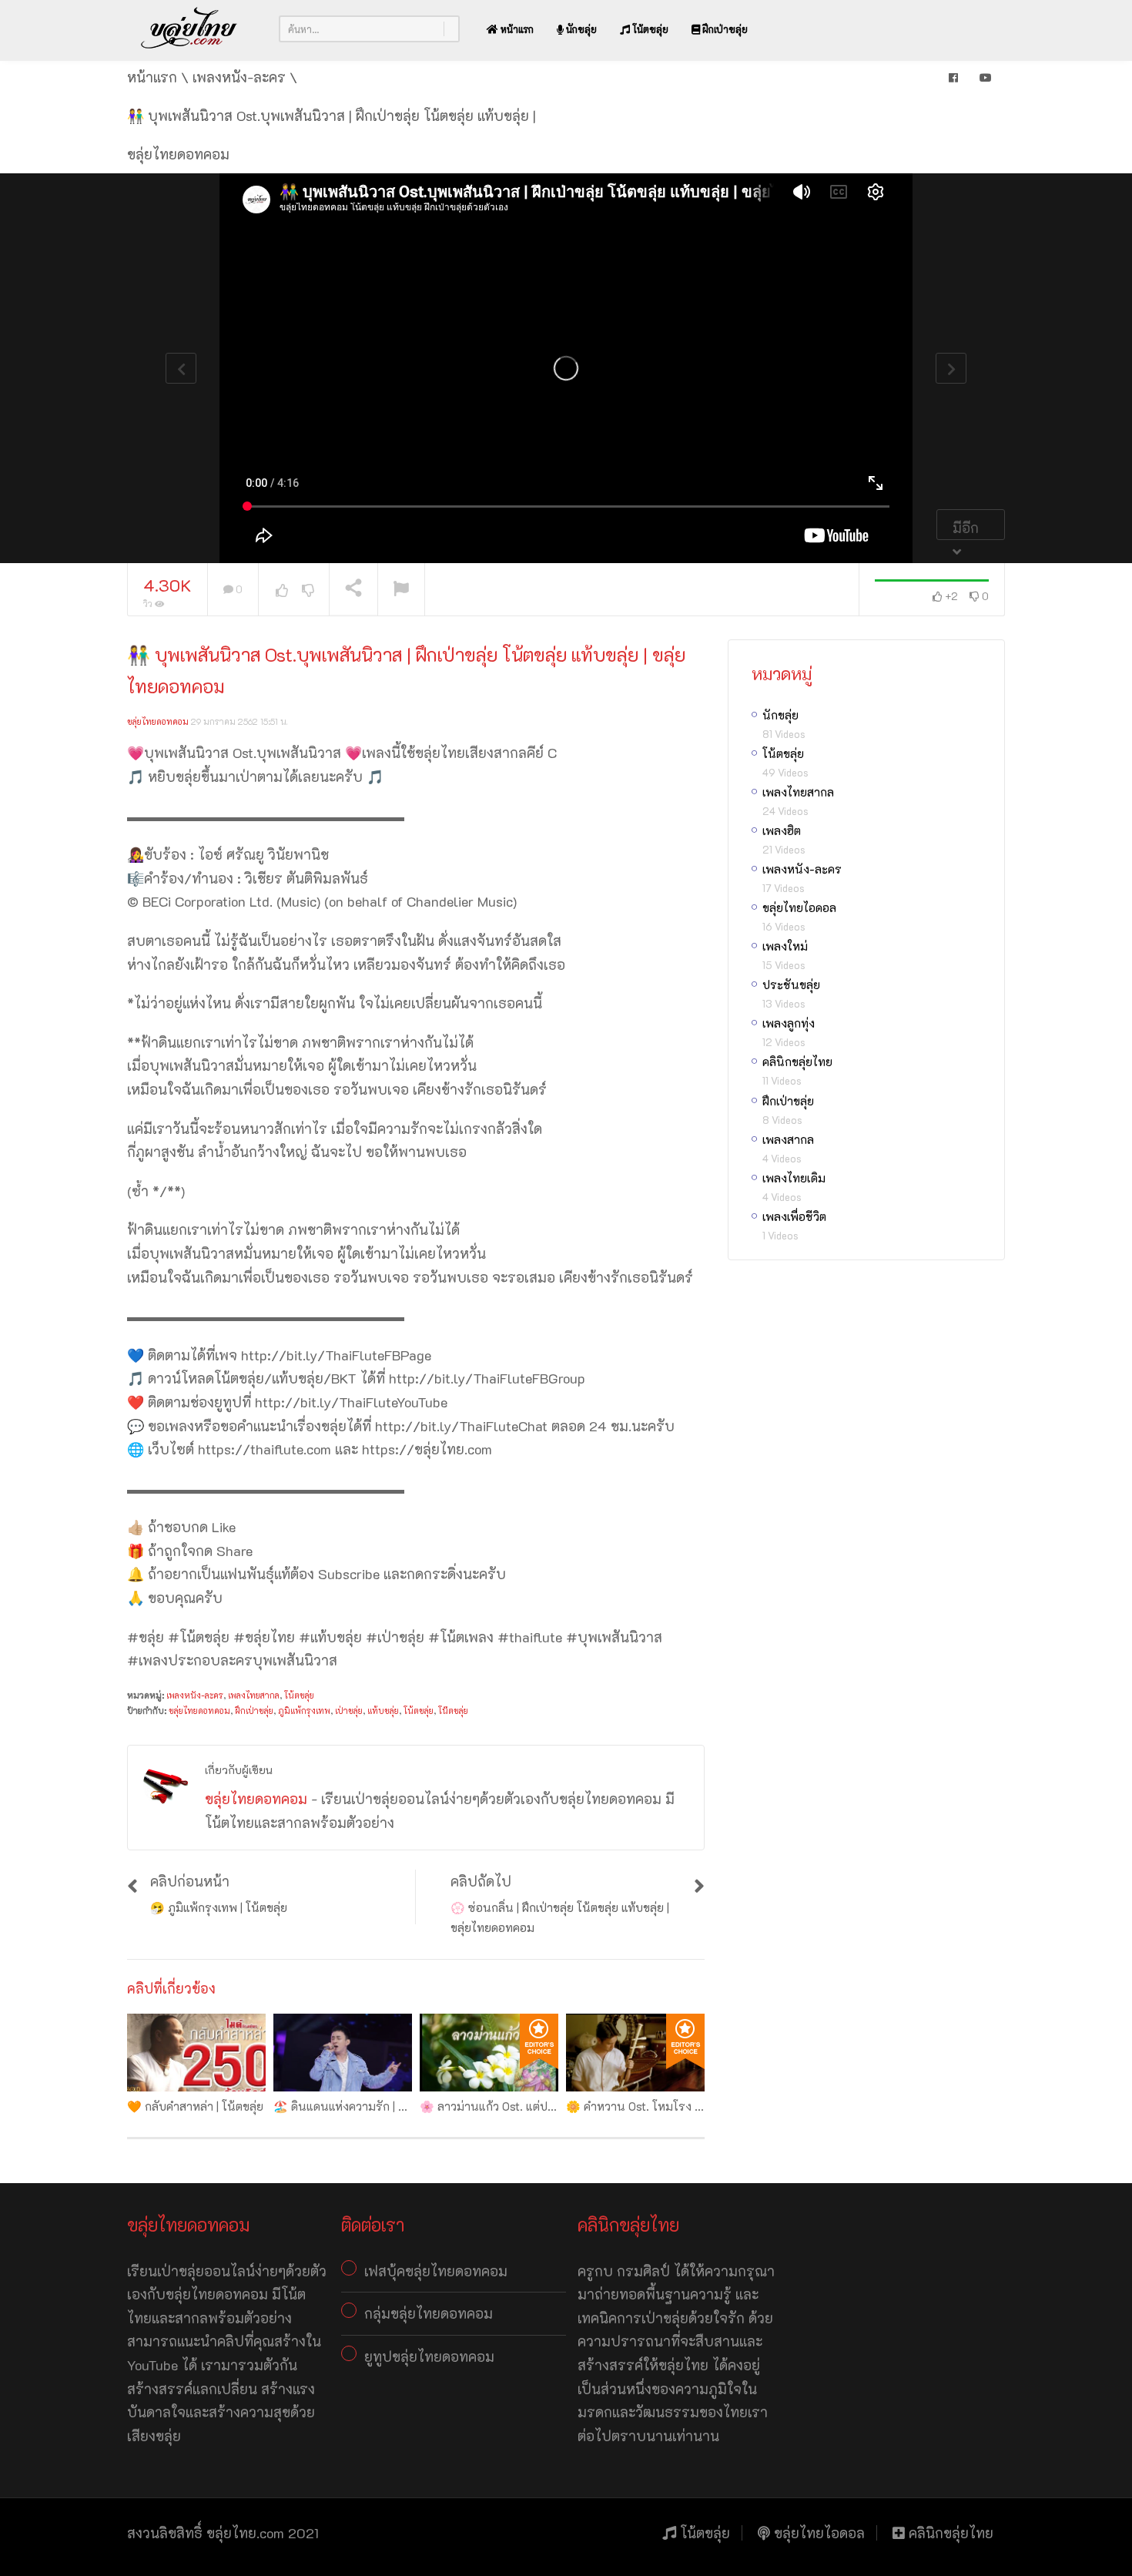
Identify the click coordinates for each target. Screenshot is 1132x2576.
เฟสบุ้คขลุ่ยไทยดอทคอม (436, 2271)
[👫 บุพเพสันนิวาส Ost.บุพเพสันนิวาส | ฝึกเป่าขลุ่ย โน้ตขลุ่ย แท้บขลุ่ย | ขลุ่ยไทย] (189, 29)
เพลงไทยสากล (254, 1695)
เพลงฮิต (782, 830)
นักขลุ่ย (580, 29)
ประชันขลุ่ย (791, 984)
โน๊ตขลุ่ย (453, 1711)
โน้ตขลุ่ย (649, 29)
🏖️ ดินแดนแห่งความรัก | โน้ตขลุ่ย (357, 2106)
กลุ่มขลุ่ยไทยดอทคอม (429, 2313)
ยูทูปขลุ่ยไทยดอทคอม (429, 2356)
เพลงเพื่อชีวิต (794, 1216)
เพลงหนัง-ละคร (195, 1695)
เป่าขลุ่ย (349, 1711)
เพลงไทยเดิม (794, 1178)
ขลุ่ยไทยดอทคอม (158, 721)
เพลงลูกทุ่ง (789, 1023)
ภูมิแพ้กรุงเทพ (304, 1711)
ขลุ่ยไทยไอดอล (799, 907)
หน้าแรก (516, 29)
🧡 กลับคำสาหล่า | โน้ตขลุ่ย (195, 2106)
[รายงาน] (401, 590)
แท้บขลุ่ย (383, 1711)
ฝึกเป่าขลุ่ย (724, 29)
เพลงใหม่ (785, 946)
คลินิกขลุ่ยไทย (797, 1062)
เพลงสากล (788, 1139)
